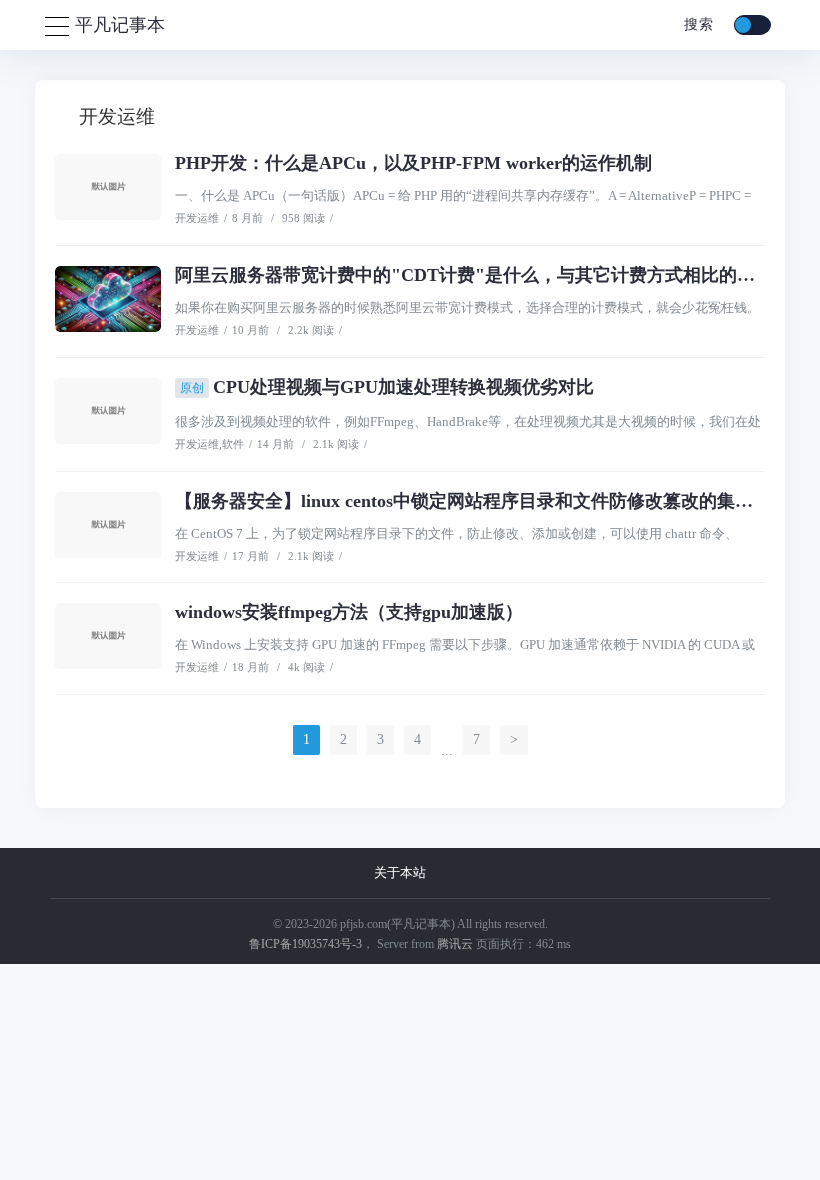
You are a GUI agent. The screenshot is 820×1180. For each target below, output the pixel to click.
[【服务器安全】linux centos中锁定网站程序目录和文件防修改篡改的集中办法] (108, 525)
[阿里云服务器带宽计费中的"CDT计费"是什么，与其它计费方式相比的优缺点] (108, 299)
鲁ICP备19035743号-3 (305, 944)
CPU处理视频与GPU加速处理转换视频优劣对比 (387, 387)
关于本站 (400, 872)
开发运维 (197, 218)
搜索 (696, 24)
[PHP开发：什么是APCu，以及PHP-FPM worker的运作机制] (108, 187)
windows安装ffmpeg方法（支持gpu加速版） (349, 612)
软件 (233, 444)
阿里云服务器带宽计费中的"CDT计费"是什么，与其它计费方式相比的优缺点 (483, 275)
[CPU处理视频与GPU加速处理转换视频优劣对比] (108, 411)
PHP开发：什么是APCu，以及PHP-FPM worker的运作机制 (413, 163)
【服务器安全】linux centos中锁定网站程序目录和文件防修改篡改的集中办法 (482, 501)
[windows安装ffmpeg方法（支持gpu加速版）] (108, 636)
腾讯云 (455, 944)
